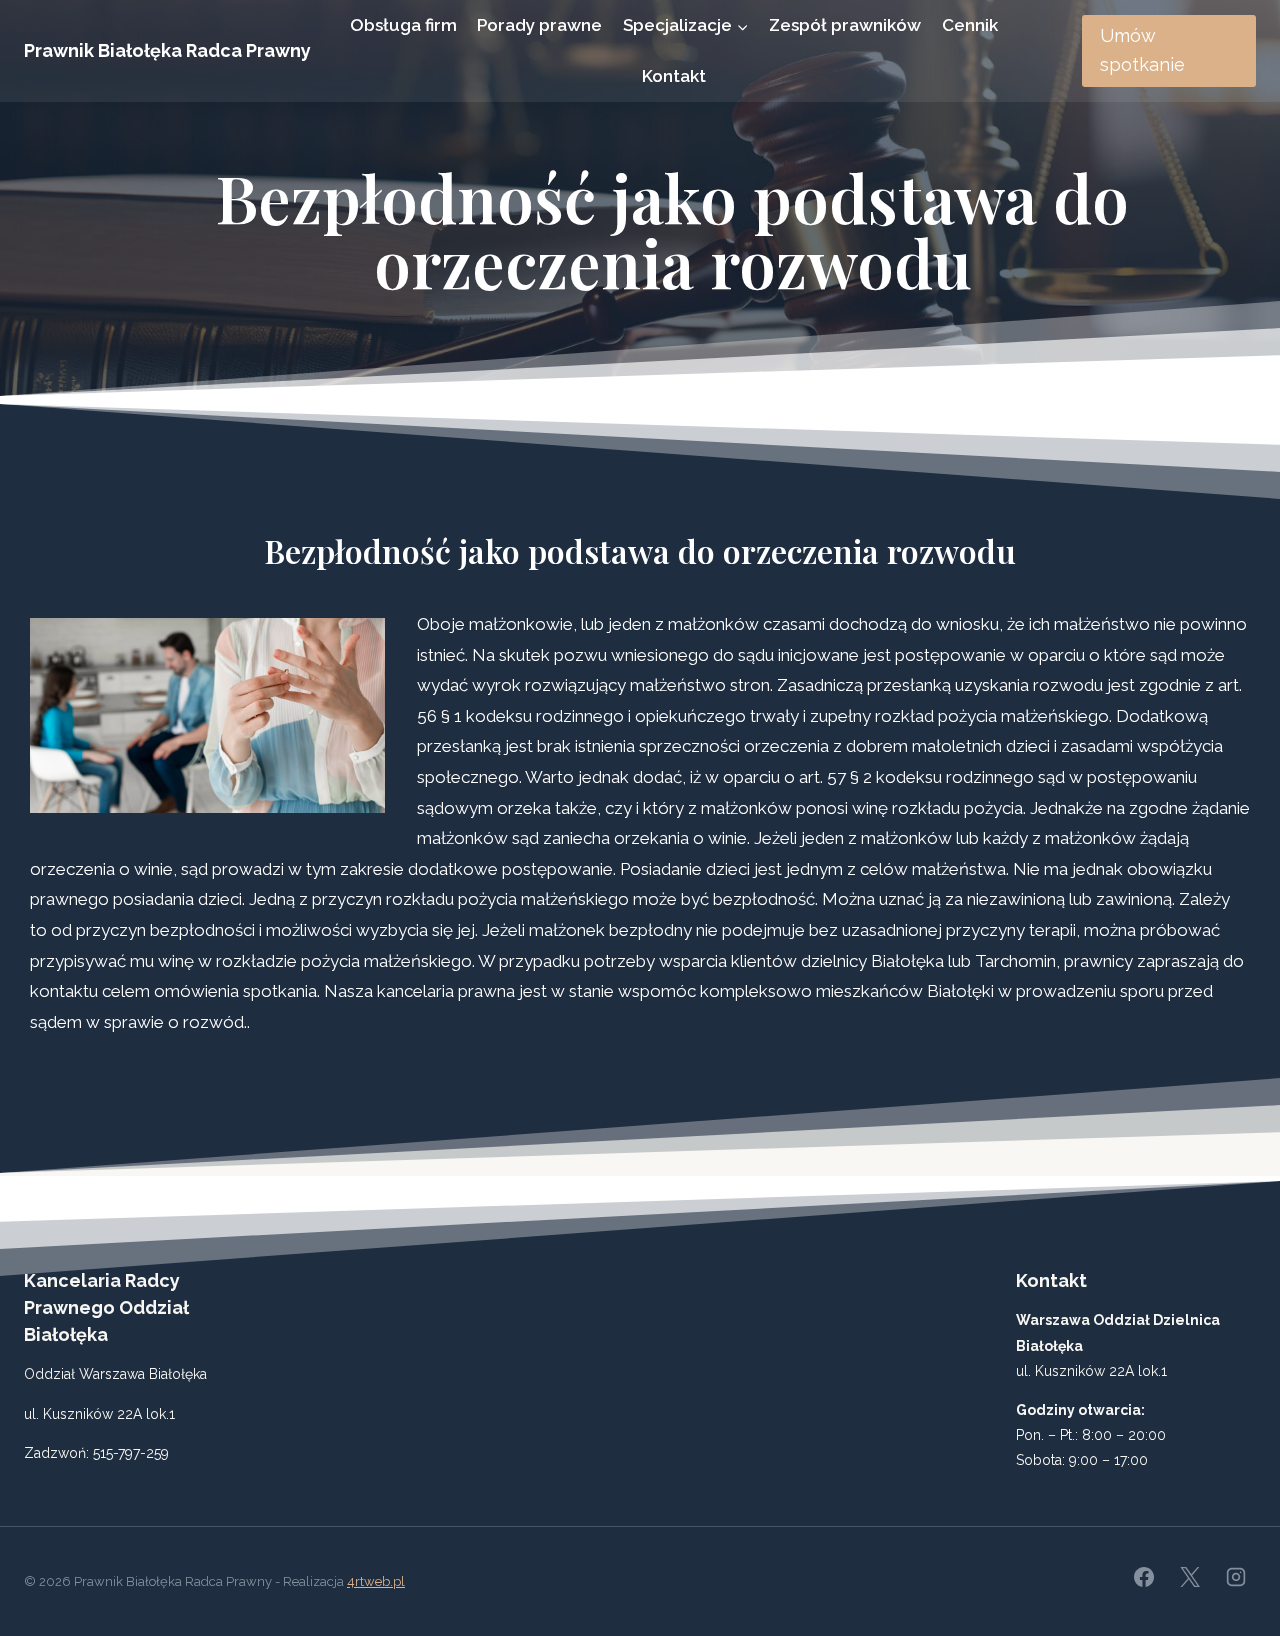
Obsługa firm (403, 25)
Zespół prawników (845, 25)
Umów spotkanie (1142, 50)
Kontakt (674, 76)
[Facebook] (1144, 1577)
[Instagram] (1236, 1577)
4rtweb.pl (376, 1581)
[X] (1190, 1577)
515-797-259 (131, 1453)
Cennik (970, 25)
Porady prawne (539, 25)
